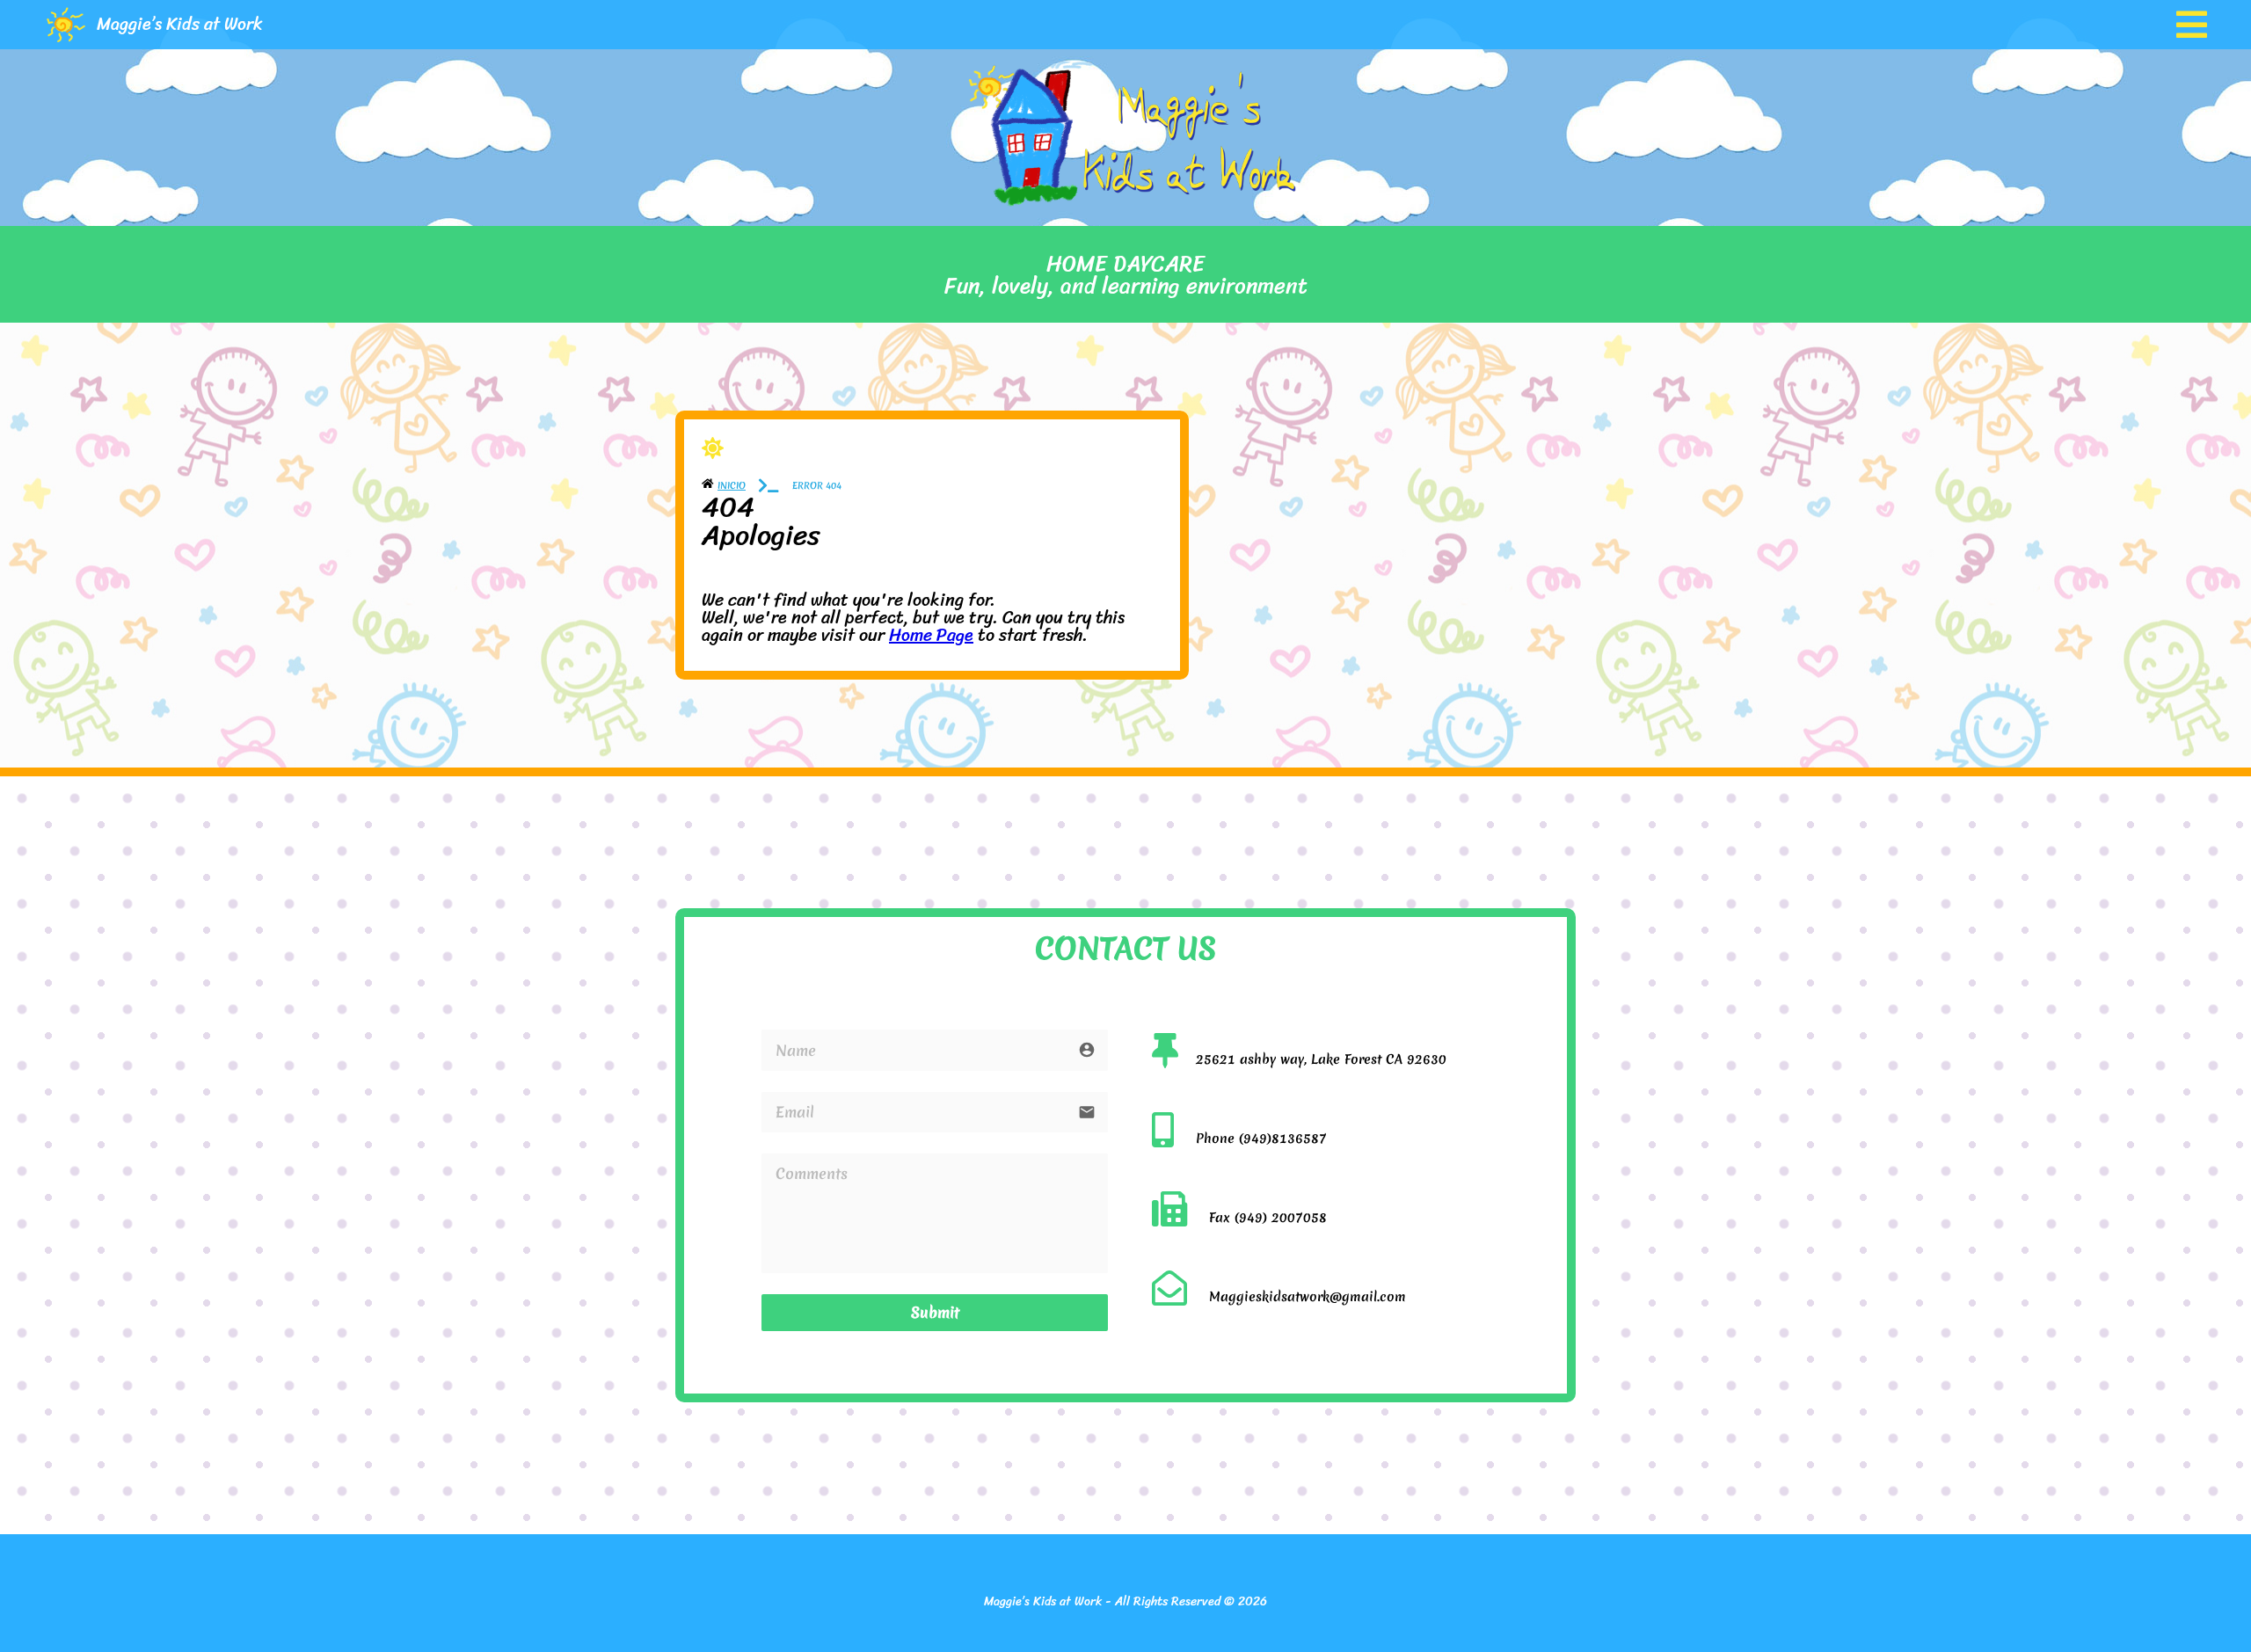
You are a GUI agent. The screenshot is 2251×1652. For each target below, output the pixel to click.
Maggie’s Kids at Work (180, 24)
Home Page (931, 635)
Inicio (732, 485)
